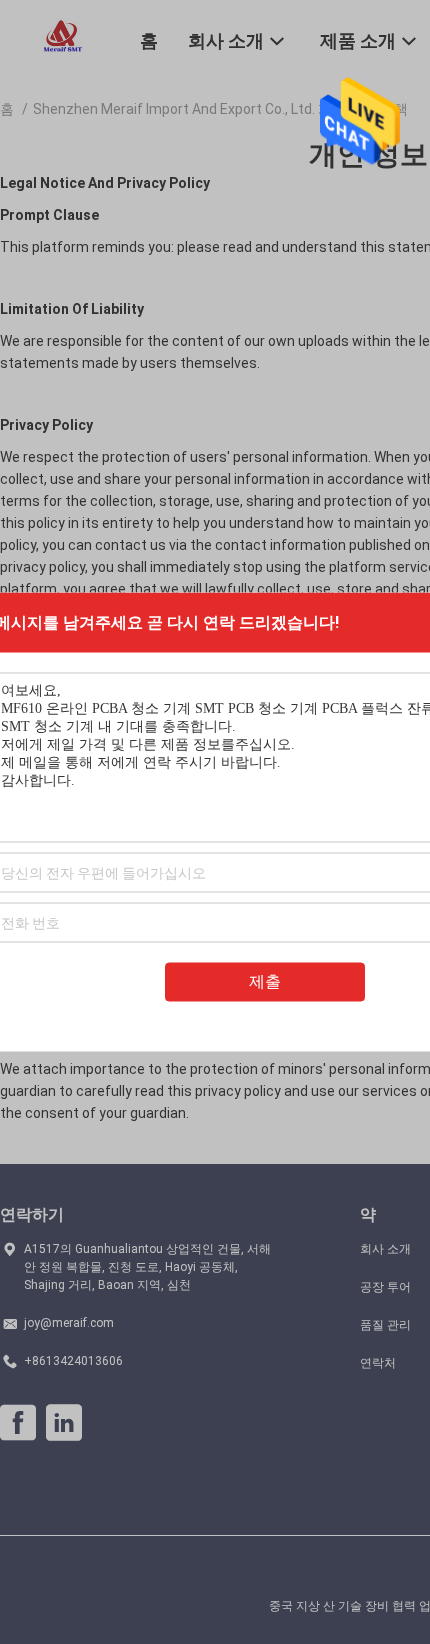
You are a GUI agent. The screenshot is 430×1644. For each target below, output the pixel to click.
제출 (265, 981)
